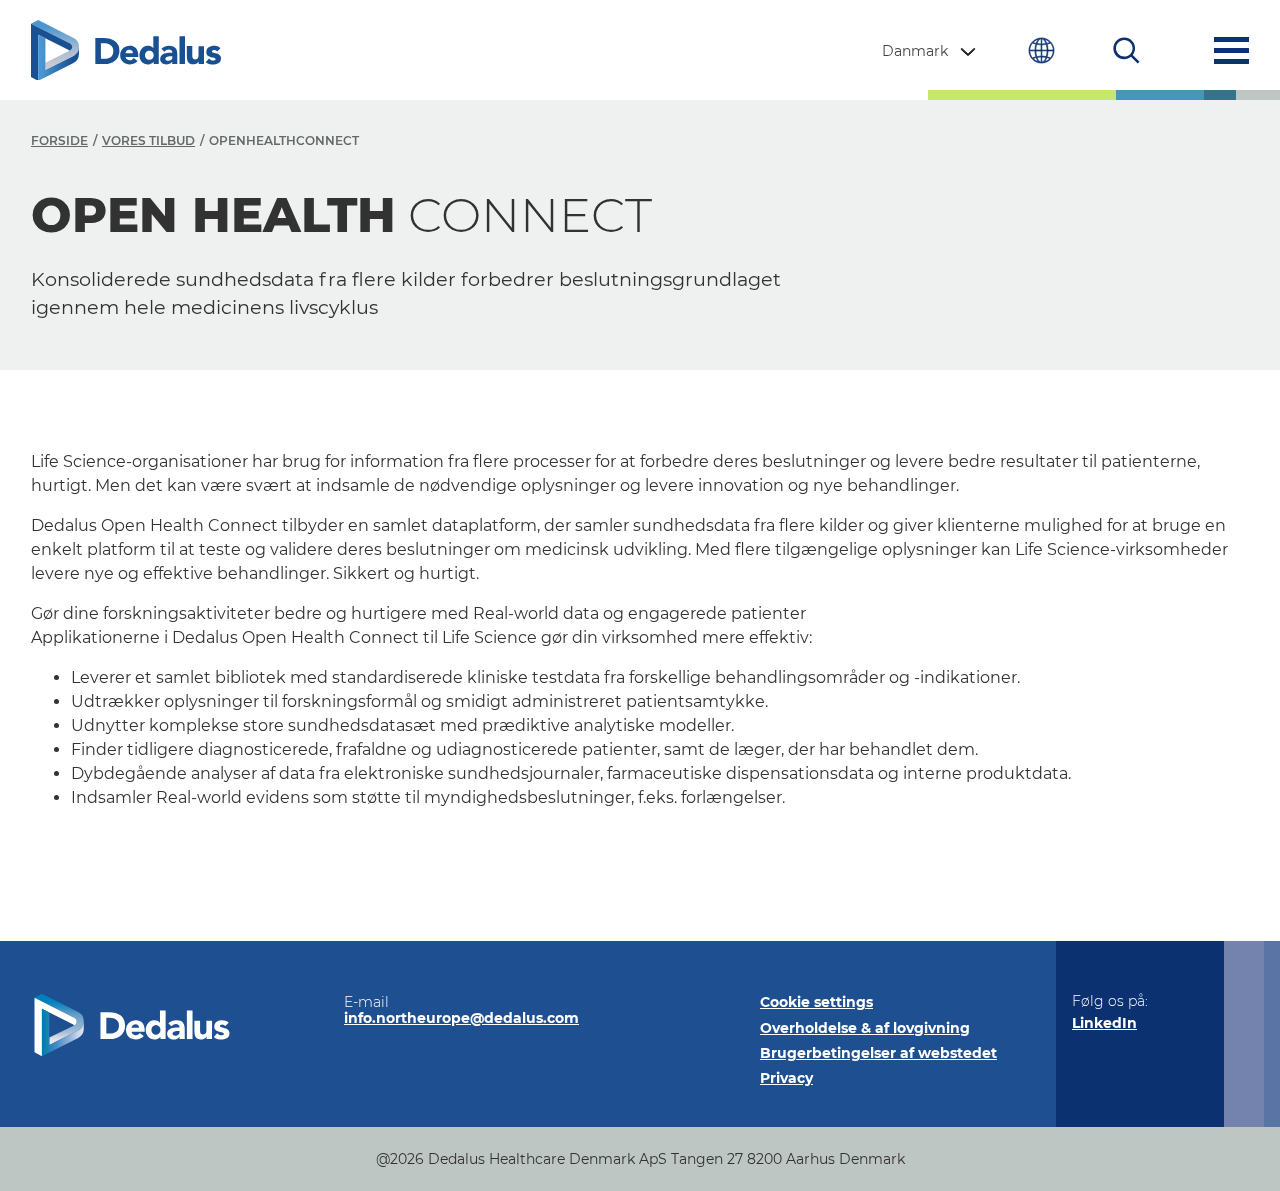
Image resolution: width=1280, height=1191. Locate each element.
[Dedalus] (126, 50)
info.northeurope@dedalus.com (461, 1018)
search (1126, 50)
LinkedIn (1104, 1023)
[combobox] (931, 51)
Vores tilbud (148, 140)
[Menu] (1231, 50)
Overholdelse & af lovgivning (865, 1028)
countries (1041, 50)
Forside (59, 140)
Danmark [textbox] (915, 51)
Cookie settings (816, 1002)
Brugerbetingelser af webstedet (878, 1053)
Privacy (786, 1078)
